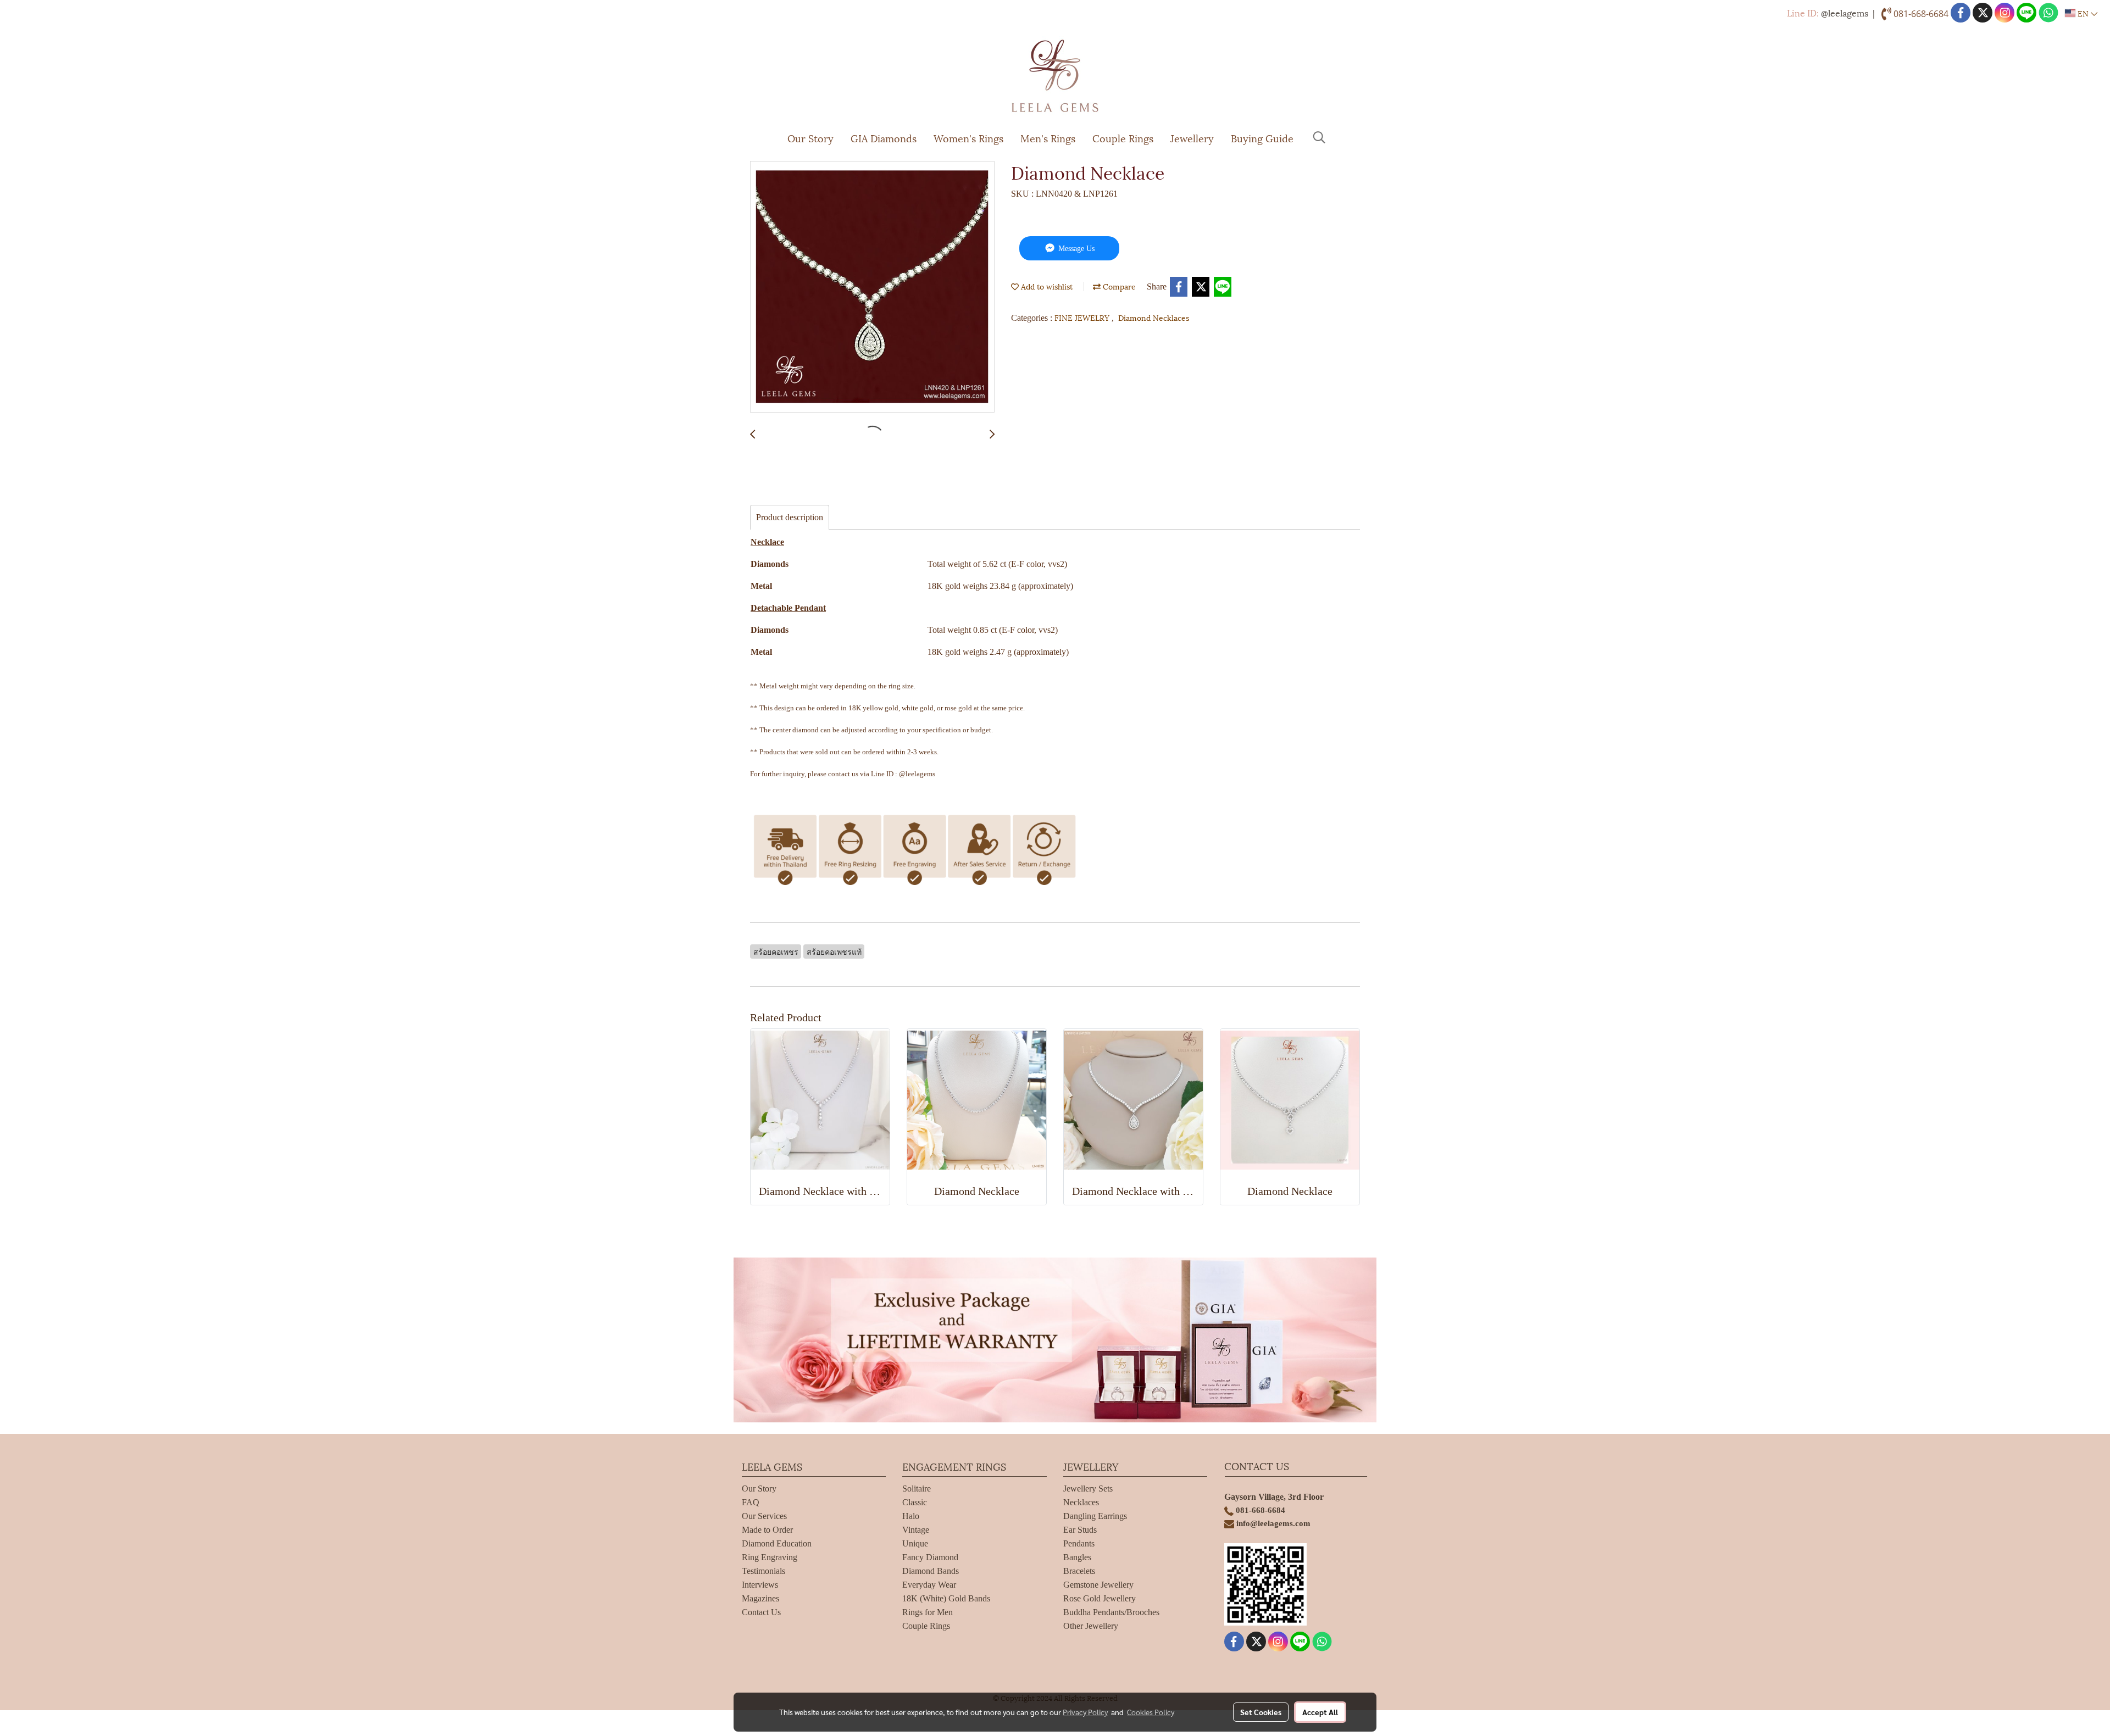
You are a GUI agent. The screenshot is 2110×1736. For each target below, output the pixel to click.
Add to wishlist (1046, 286)
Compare (1118, 286)
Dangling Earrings (1095, 1516)
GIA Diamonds (884, 138)
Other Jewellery (1091, 1626)
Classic (915, 1502)
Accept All (1320, 1712)
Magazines (760, 1598)
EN (2083, 13)
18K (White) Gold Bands (946, 1598)
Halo (911, 1516)
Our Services (764, 1516)
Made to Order (767, 1530)
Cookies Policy (1151, 1712)
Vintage (916, 1530)
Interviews (760, 1585)
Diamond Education (777, 1543)
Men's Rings (1048, 138)
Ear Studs (1080, 1530)
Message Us (1075, 249)
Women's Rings (968, 138)
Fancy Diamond (930, 1557)
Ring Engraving (770, 1557)
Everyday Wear (929, 1585)
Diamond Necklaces (1154, 317)
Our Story (810, 138)
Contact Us (761, 1612)
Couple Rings (1123, 138)
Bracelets (1079, 1571)
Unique (915, 1543)
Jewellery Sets (1088, 1489)
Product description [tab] (790, 517)
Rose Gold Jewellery (1100, 1598)
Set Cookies (1261, 1712)
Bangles (1077, 1557)
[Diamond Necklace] (872, 287)
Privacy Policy (1085, 1712)
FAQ (751, 1502)
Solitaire (917, 1489)
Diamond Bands (931, 1571)
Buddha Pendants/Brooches (1111, 1612)
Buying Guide (1262, 138)
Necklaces (1081, 1502)
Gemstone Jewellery (1098, 1585)
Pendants (1079, 1543)
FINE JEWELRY (1083, 317)
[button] (1319, 137)
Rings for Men (928, 1612)
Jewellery (1192, 138)
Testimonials (764, 1571)
